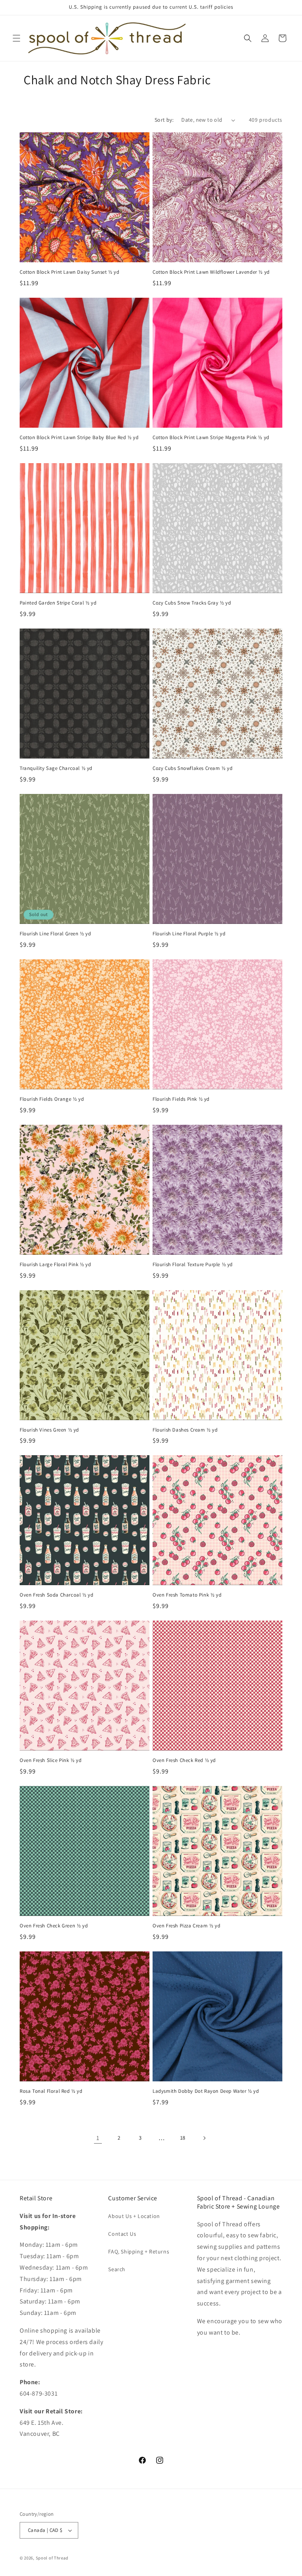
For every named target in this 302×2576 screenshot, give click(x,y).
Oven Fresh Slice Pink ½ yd (51, 1760)
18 (183, 2138)
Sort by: (164, 120)
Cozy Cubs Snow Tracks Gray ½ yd (192, 603)
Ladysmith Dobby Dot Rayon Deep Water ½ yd (206, 2091)
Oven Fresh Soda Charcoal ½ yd (56, 1595)
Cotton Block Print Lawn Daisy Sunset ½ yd (70, 272)
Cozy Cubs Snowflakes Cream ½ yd (193, 768)
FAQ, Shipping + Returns (139, 2251)
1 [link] (98, 2138)
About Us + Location (134, 2216)
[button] (17, 38)
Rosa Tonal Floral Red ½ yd (51, 2091)
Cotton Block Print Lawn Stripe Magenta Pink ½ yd (211, 438)
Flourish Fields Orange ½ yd (52, 1099)
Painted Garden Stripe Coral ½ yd (58, 603)
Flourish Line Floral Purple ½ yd (189, 934)
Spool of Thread (52, 2558)
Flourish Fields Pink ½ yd (181, 1099)
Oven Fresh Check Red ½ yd (184, 1760)
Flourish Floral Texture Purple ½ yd (193, 1265)
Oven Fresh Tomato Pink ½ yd (187, 1595)
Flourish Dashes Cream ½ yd (185, 1430)
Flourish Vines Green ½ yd (49, 1430)
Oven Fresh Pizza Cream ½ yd (186, 1926)
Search (117, 2269)
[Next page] (204, 2138)
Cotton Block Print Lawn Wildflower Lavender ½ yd (211, 272)
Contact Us (122, 2234)
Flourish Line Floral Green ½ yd (55, 934)
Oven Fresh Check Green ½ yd (54, 1926)
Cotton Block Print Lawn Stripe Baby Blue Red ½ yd (79, 438)
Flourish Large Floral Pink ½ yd (55, 1265)
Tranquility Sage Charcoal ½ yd (56, 768)
